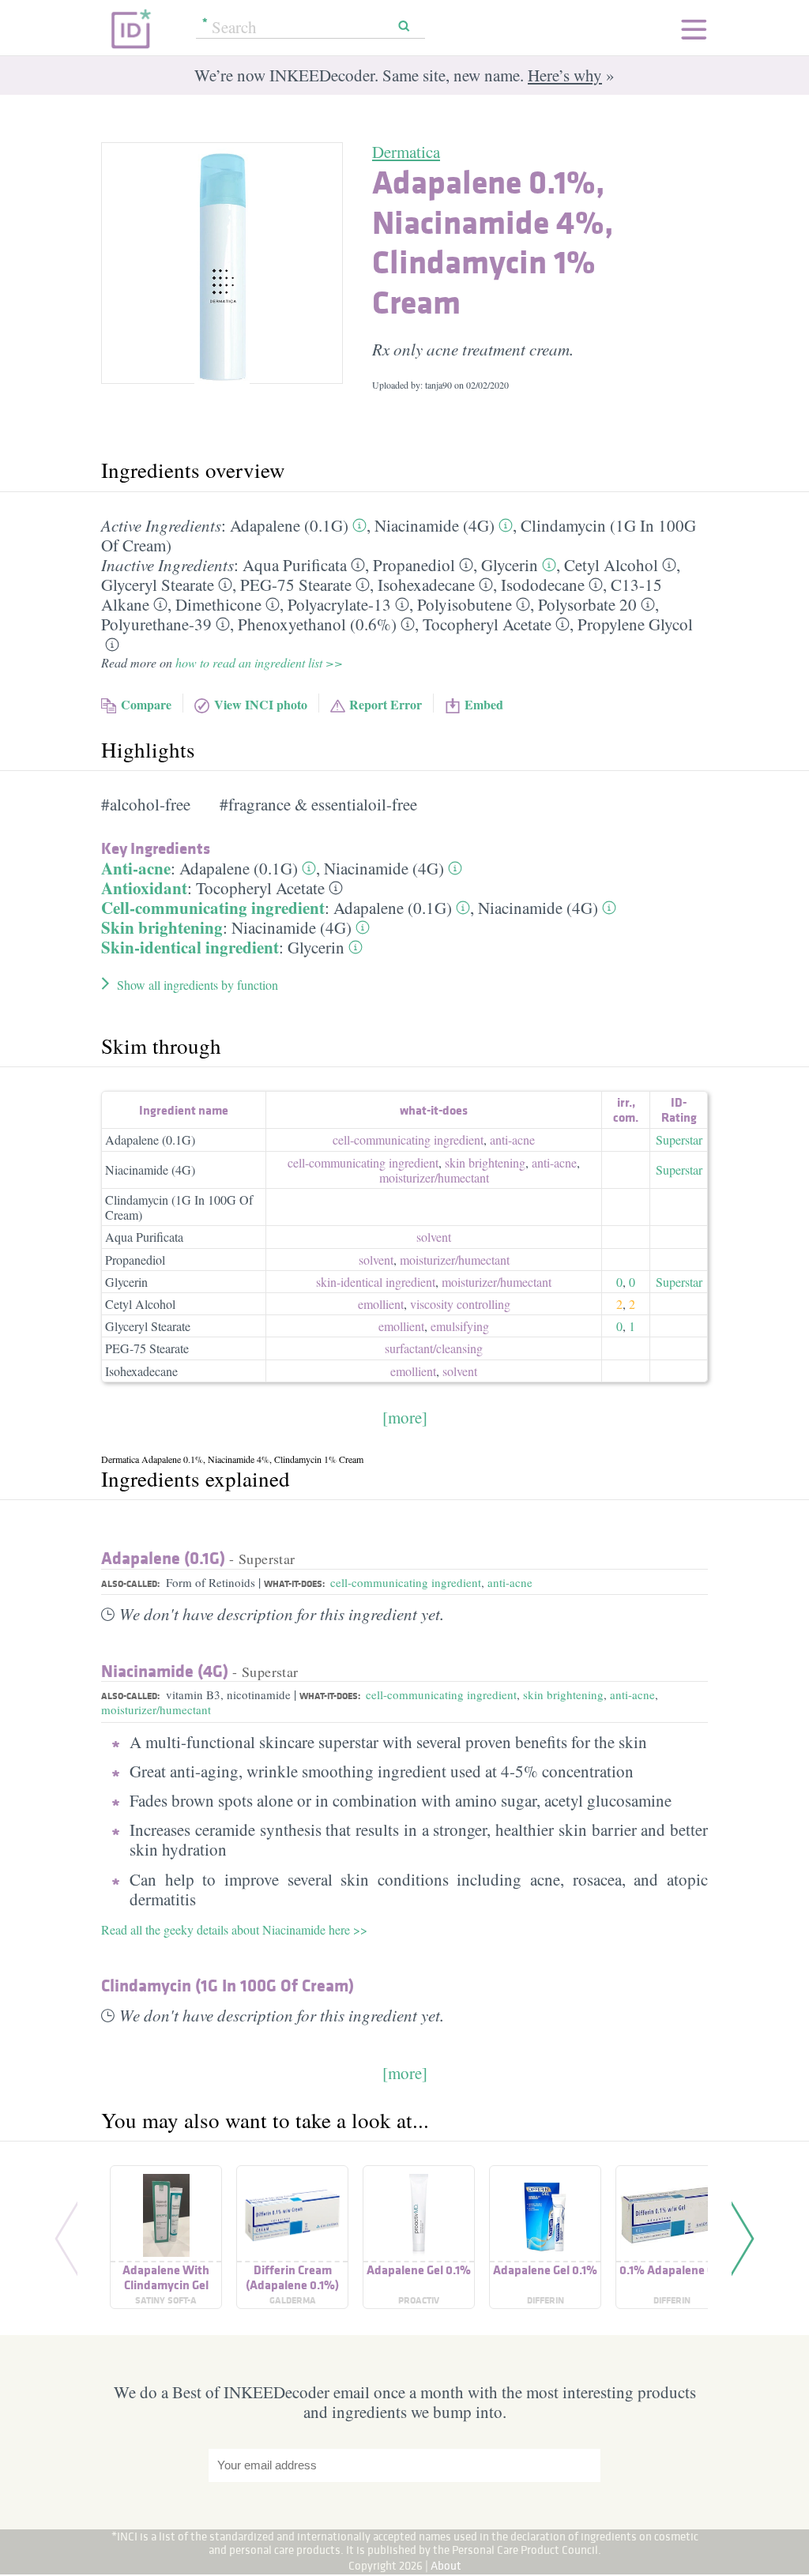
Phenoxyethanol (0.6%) (317, 624)
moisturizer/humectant (156, 1709)
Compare (146, 704)
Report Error (386, 704)
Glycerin (510, 565)
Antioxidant (144, 888)
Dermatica (406, 152)
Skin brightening (162, 927)
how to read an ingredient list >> (259, 662)
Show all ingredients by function (198, 985)
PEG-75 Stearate (296, 585)
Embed (484, 704)
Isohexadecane (426, 585)
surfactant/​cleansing (434, 1348)
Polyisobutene (465, 604)
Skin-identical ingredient (190, 947)
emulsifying (460, 1326)
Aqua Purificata (295, 565)
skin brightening (485, 1162)
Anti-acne (136, 868)
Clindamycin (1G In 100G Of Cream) (179, 1207)
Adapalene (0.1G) (289, 525)
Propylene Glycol (635, 624)
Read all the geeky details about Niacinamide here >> (234, 1929)
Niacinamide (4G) (435, 525)
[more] (405, 1417)
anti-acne (512, 1139)
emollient (381, 1304)
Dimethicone (218, 604)
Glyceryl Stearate (158, 585)
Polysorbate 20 (587, 604)
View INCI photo (261, 704)
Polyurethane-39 (156, 624)
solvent (434, 1237)
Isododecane (543, 585)
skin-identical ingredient (376, 1282)
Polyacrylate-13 (339, 604)
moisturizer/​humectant (434, 1177)
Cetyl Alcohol (611, 565)
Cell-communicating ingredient (213, 908)
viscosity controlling (460, 1304)
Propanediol (414, 565)
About (446, 2565)
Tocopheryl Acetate (487, 624)
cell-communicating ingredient (408, 1139)
